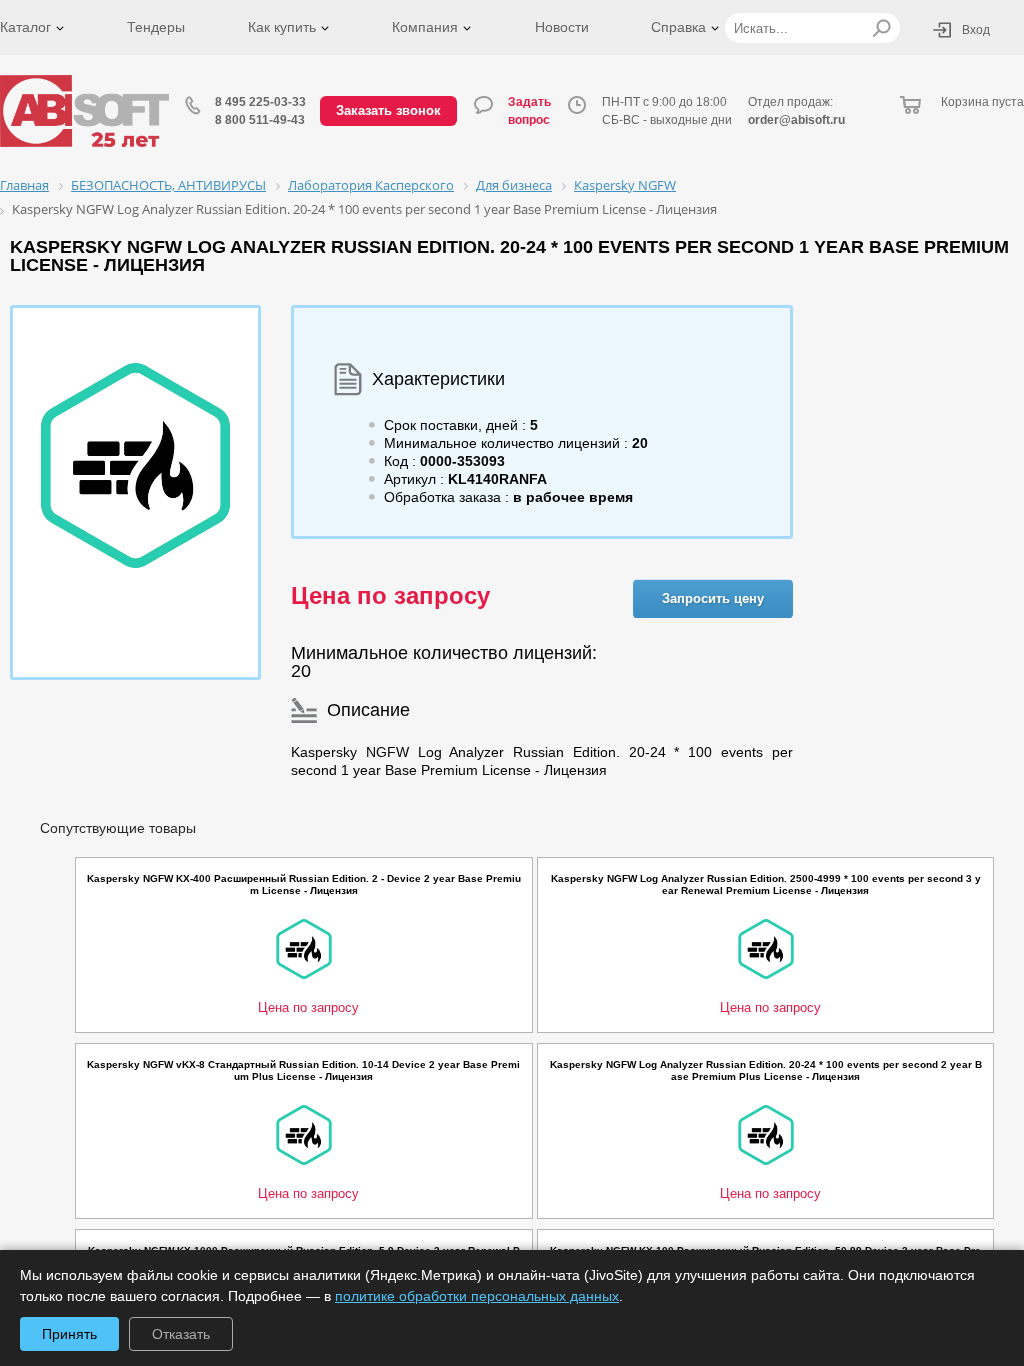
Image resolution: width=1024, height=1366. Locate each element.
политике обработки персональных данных (477, 1296)
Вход (976, 30)
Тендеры (156, 27)
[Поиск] (881, 28)
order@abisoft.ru (796, 120)
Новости (562, 27)
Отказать (181, 1334)
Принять (69, 1334)
